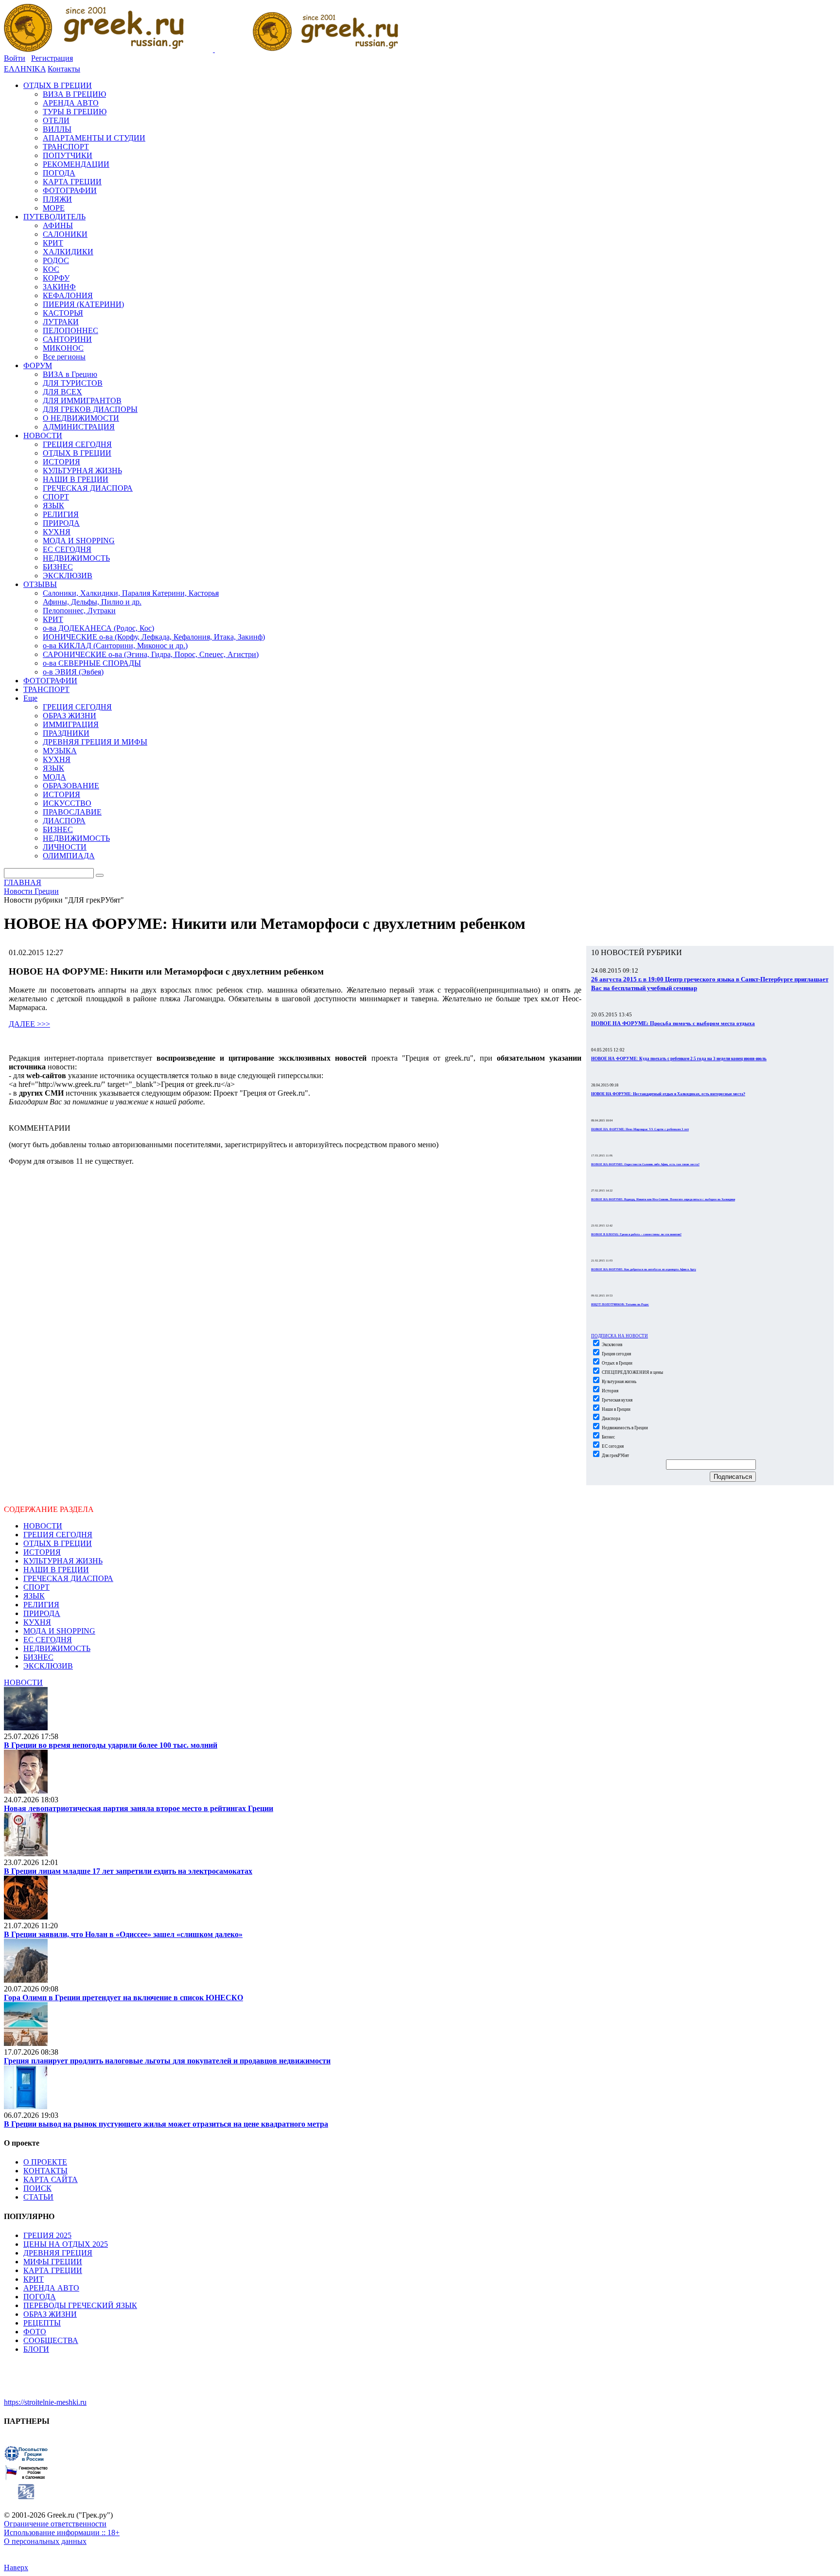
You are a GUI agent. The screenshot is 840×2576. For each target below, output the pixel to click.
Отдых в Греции (617, 1363)
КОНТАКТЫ (45, 2171)
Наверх (16, 2567)
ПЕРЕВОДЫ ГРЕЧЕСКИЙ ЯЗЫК (80, 2305)
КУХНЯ (37, 1622)
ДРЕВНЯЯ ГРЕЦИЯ (58, 2253)
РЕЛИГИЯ (41, 1605)
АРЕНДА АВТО (51, 2288)
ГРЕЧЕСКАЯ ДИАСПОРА (68, 1578)
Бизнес (608, 1437)
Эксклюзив (612, 1345)
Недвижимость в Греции (624, 1428)
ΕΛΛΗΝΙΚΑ (25, 69)
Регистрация (52, 58)
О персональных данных (45, 2541)
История (610, 1391)
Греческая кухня (617, 1400)
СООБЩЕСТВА (51, 2340)
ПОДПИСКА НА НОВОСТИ (620, 1336)
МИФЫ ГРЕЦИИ (53, 2262)
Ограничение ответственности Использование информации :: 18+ (62, 2528)
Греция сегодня (616, 1354)
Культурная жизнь (619, 1382)
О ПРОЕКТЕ (45, 2162)
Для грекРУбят (615, 1456)
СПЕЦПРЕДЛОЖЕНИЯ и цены (632, 1372)
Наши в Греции (616, 1409)
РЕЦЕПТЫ (42, 2323)
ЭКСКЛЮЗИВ (48, 1666)
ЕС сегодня (612, 1446)
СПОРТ (36, 1587)
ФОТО (35, 2332)
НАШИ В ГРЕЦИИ (56, 1570)
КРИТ (34, 2279)
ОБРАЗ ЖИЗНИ (50, 2314)
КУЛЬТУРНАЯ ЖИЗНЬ (63, 1561)
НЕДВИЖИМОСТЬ (57, 1648)
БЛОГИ (36, 2349)
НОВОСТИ (43, 1526)
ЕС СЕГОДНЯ (48, 1640)
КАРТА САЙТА (51, 2179)
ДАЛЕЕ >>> (29, 1024)
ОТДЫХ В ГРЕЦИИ (58, 1543)
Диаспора (611, 1419)
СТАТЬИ (38, 2197)
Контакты (64, 69)
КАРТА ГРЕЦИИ (53, 2270)
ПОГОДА (40, 2297)
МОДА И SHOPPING (59, 1631)
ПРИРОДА (42, 1613)
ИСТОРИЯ (42, 1552)
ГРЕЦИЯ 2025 (47, 2235)
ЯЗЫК (34, 1596)
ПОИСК (37, 2188)
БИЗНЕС (38, 1657)
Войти (15, 58)
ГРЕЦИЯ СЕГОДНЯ (58, 1535)
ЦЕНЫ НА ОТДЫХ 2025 (66, 2244)
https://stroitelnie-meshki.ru (45, 2402)
